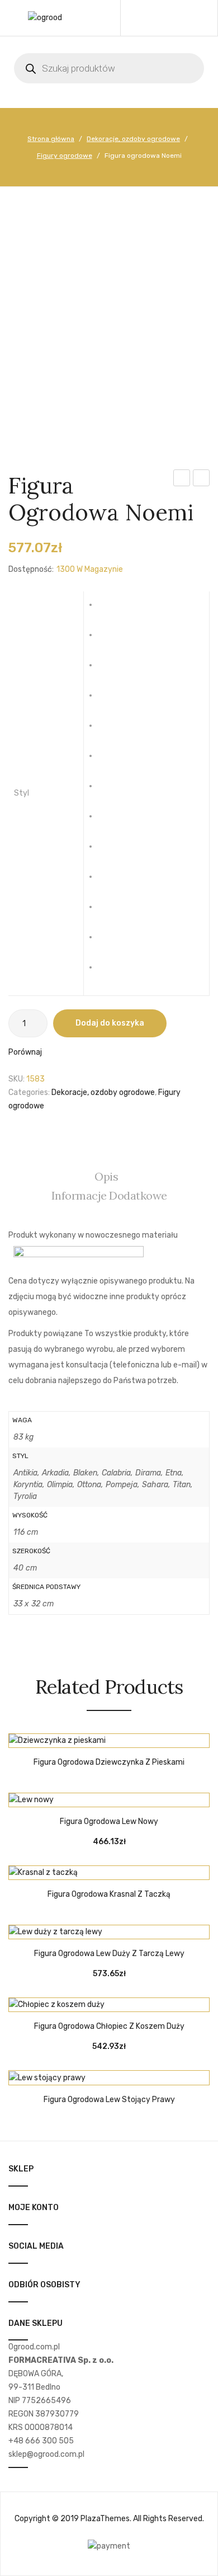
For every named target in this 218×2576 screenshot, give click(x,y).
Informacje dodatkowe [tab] (109, 1195)
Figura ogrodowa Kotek (182, 480)
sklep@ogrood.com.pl (46, 2454)
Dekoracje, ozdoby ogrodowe (133, 139)
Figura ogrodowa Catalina (202, 480)
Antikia (110, 609)
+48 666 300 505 (41, 2441)
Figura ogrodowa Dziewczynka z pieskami (109, 1762)
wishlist (174, 18)
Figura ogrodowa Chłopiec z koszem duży (109, 2027)
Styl (22, 793)
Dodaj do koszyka (110, 1023)
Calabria (110, 700)
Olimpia (110, 821)
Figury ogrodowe (65, 156)
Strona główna (51, 139)
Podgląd (126, 1742)
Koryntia (110, 791)
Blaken (110, 670)
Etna (110, 760)
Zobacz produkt (92, 1742)
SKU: (16, 1079)
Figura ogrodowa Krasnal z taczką (109, 1895)
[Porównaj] (109, 1742)
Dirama (110, 730)
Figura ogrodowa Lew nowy (109, 1822)
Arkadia (110, 640)
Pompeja (110, 881)
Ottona (110, 851)
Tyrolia (110, 972)
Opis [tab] (106, 1176)
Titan (110, 942)
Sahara (110, 911)
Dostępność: (31, 569)
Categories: (29, 1092)
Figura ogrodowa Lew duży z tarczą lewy (109, 1954)
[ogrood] (45, 18)
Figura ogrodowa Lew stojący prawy (109, 2100)
